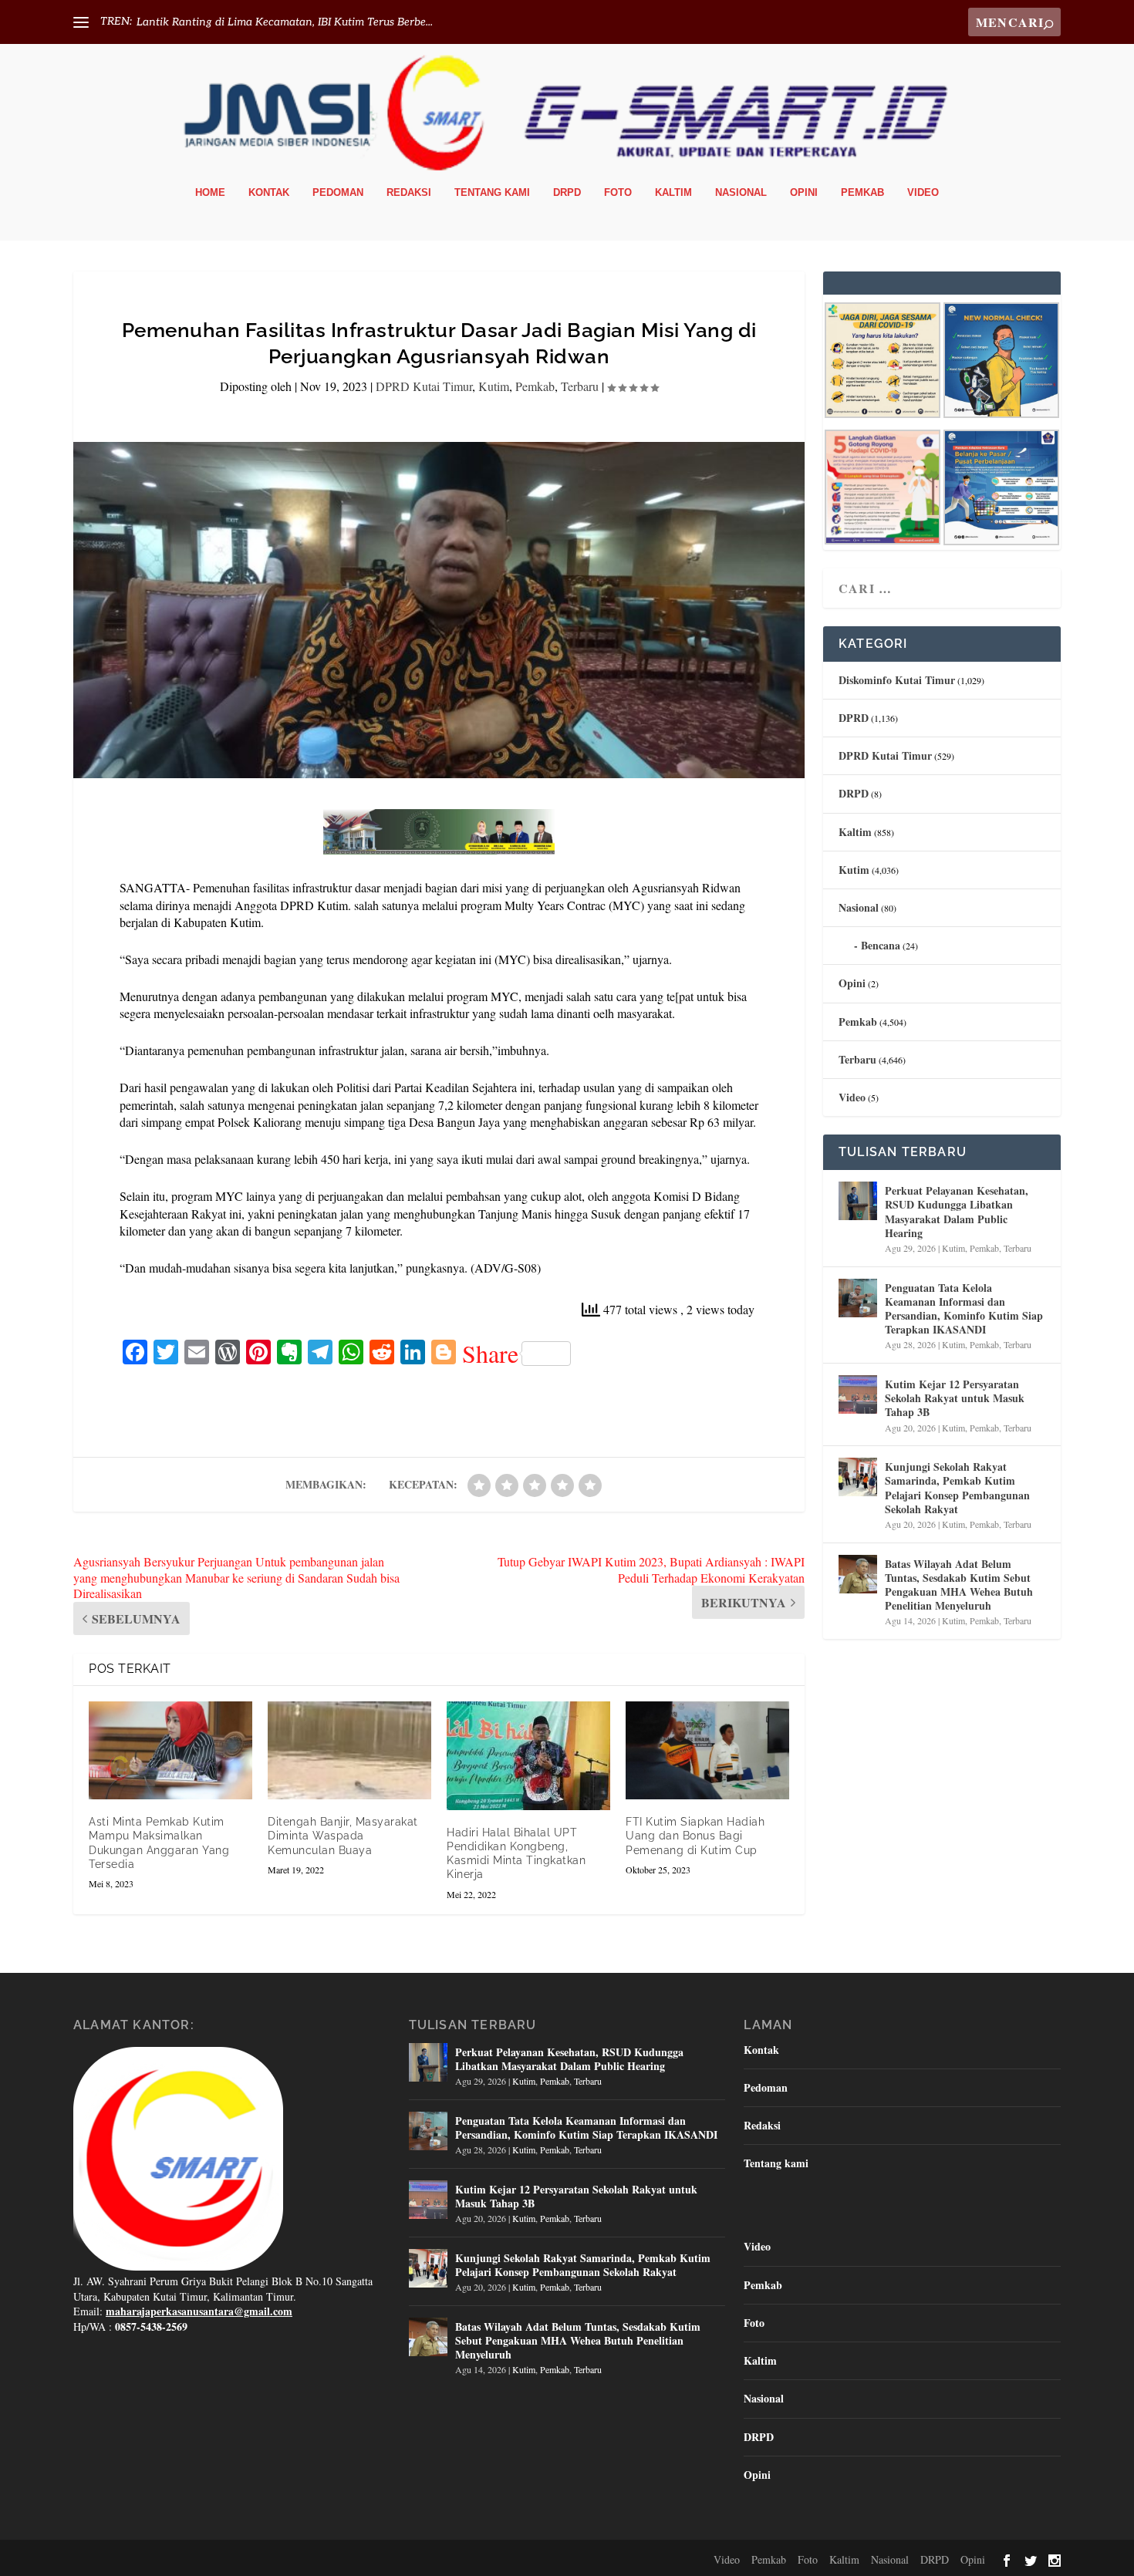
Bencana (881, 945)
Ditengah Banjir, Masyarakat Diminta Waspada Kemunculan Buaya (343, 1836)
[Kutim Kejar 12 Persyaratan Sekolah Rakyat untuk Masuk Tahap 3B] (858, 1394)
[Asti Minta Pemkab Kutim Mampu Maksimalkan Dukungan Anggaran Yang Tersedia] (170, 1750)
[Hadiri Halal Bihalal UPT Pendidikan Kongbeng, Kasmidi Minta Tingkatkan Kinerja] (528, 1756)
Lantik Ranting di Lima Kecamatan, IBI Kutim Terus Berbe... (285, 22)
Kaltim (673, 192)
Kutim (494, 386)
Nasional (741, 192)
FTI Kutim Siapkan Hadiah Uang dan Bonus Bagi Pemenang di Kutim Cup (695, 1836)
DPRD (854, 718)
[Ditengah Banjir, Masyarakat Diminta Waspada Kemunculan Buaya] (349, 1750)
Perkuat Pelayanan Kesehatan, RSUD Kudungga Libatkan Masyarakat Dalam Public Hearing (957, 1212)
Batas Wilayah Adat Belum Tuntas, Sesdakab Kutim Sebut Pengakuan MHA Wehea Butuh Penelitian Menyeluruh (959, 1585)
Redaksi (409, 192)
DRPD (567, 192)
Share (490, 1354)
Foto (618, 192)
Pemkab (862, 192)
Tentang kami (492, 192)
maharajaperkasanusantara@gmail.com (199, 2311)
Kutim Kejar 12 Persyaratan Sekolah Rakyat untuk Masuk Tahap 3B (955, 1398)
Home (210, 192)
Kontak (269, 192)
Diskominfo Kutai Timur (897, 680)
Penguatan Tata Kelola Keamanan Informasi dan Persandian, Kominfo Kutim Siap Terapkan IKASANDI (964, 1309)
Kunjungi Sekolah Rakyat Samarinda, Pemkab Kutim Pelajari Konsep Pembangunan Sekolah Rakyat (957, 1488)
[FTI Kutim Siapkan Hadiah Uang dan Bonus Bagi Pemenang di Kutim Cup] (707, 1750)
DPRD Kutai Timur (424, 386)
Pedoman (338, 192)
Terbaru (580, 386)
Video (923, 192)
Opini (804, 192)
